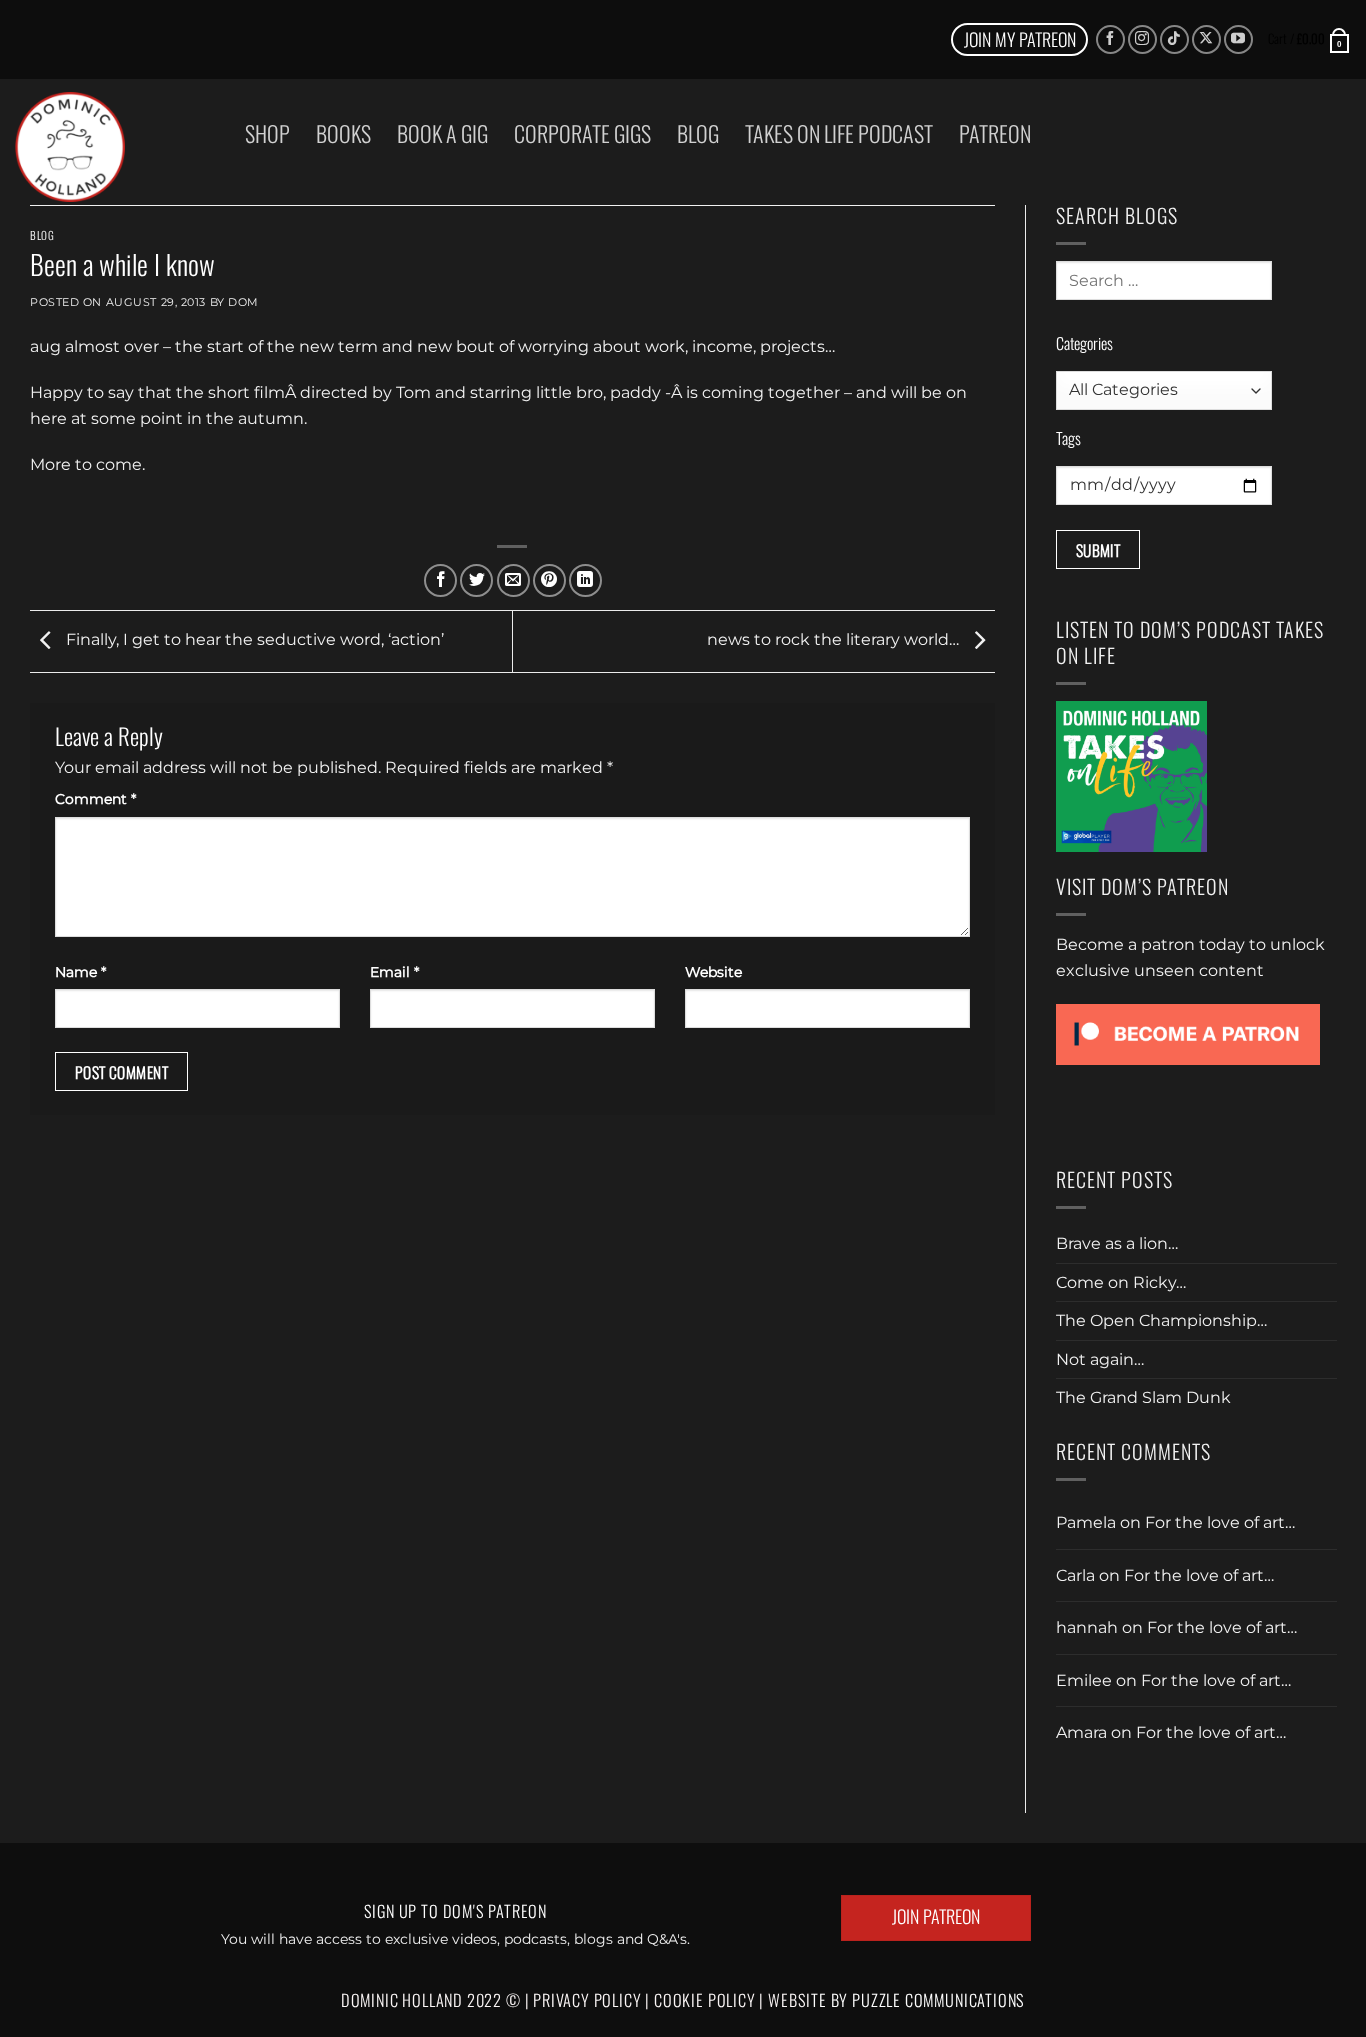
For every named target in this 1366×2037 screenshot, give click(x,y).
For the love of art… (1220, 1522)
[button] (1309, 39)
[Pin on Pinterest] (549, 580)
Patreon (995, 133)
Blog (698, 133)
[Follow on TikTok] (1174, 39)
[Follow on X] (1206, 39)
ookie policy (711, 2000)
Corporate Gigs (582, 133)
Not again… (1100, 1359)
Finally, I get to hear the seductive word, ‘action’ (253, 640)
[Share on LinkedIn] (585, 580)
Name (80, 972)
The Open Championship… (1161, 1320)
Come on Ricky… (1121, 1282)
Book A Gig (442, 133)
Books (343, 133)
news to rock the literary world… (835, 640)
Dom (243, 302)
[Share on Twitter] (476, 580)
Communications (938, 2000)
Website (713, 972)
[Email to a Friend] (513, 580)
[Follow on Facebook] (1110, 39)
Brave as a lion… (1117, 1243)
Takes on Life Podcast (839, 133)
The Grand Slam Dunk (1143, 1397)
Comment (95, 799)
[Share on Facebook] (440, 580)
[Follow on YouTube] (1238, 39)
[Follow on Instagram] (1142, 39)
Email (394, 972)
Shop (267, 133)
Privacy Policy (587, 2000)
